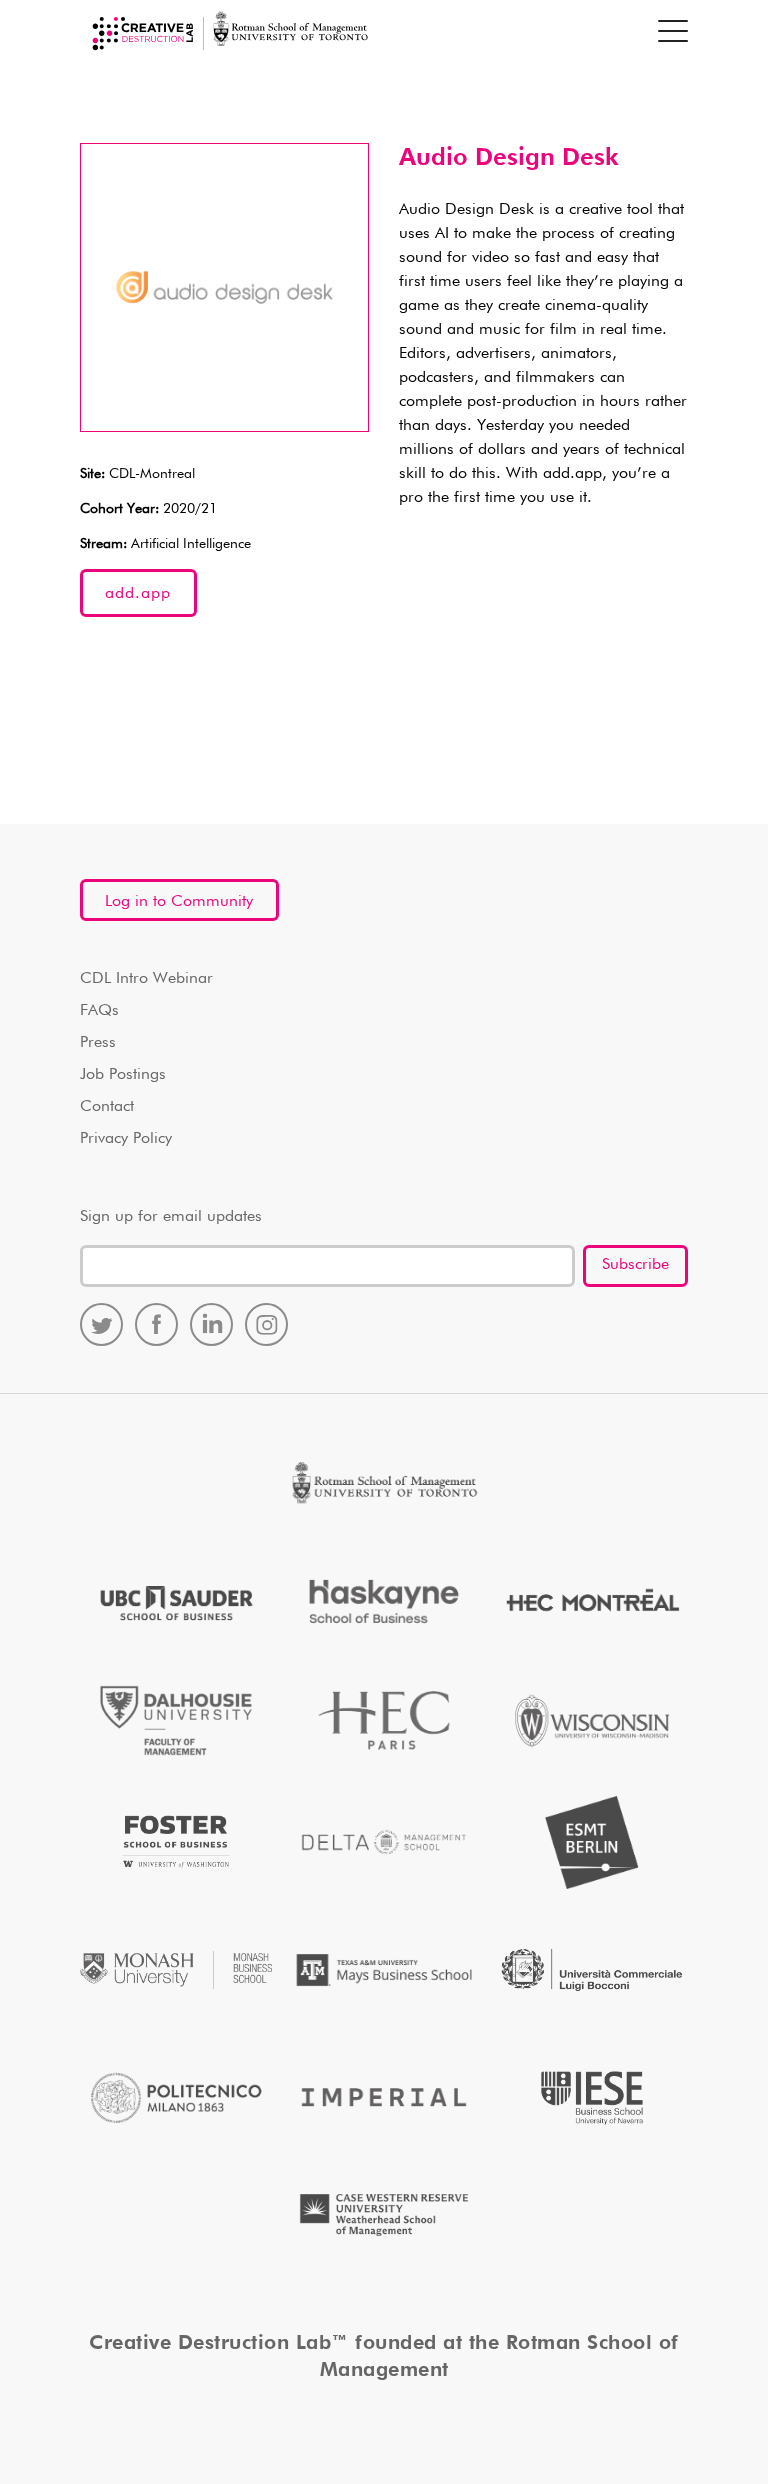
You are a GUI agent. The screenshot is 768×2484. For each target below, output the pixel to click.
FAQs (99, 1011)
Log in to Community (179, 902)
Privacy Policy (126, 1139)
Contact (107, 1107)
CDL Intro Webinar (146, 979)
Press (98, 1043)
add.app (138, 594)
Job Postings (123, 1075)
